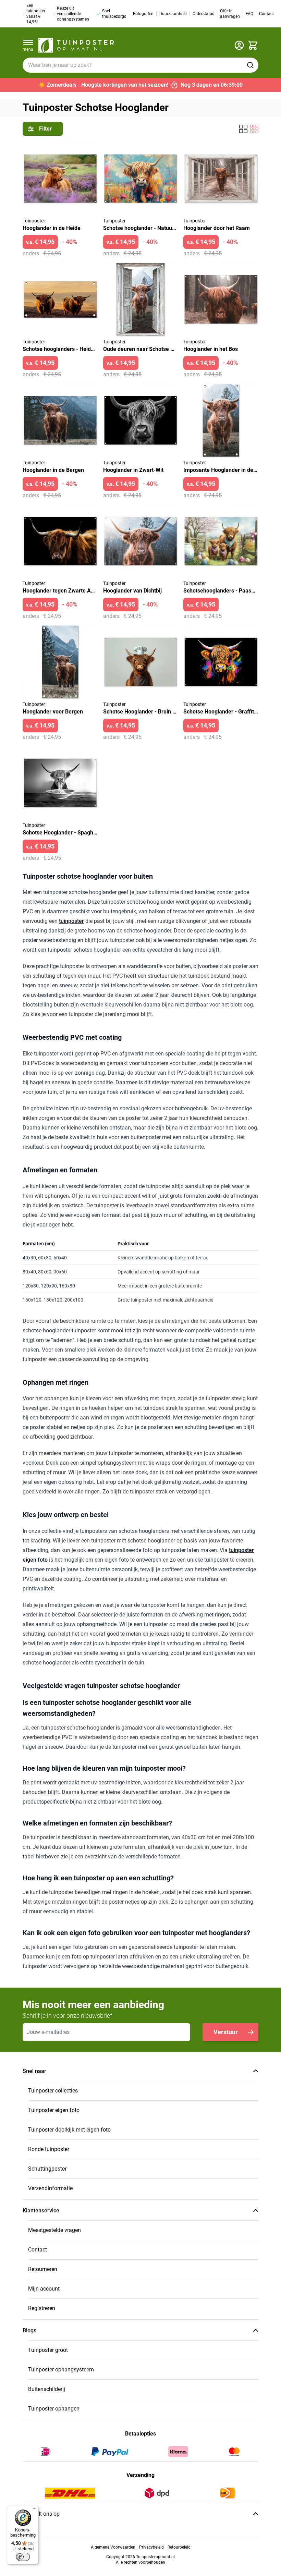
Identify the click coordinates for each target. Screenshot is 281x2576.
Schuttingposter (47, 2169)
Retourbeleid (179, 2547)
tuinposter (71, 921)
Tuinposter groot (48, 2350)
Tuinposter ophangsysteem (61, 2370)
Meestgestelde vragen (54, 2230)
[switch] (23, 2557)
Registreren (42, 2308)
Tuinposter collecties (53, 2091)
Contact (38, 2250)
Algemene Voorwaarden (113, 2547)
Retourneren (43, 2269)
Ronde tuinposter (49, 2149)
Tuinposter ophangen (54, 2409)
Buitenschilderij (47, 2389)
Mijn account (44, 2289)
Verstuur (226, 2032)
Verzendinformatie (50, 2188)
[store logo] (76, 45)
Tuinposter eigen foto (54, 2110)
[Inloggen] (239, 45)
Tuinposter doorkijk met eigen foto (69, 2130)
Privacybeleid (151, 2547)
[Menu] (35, 2510)
